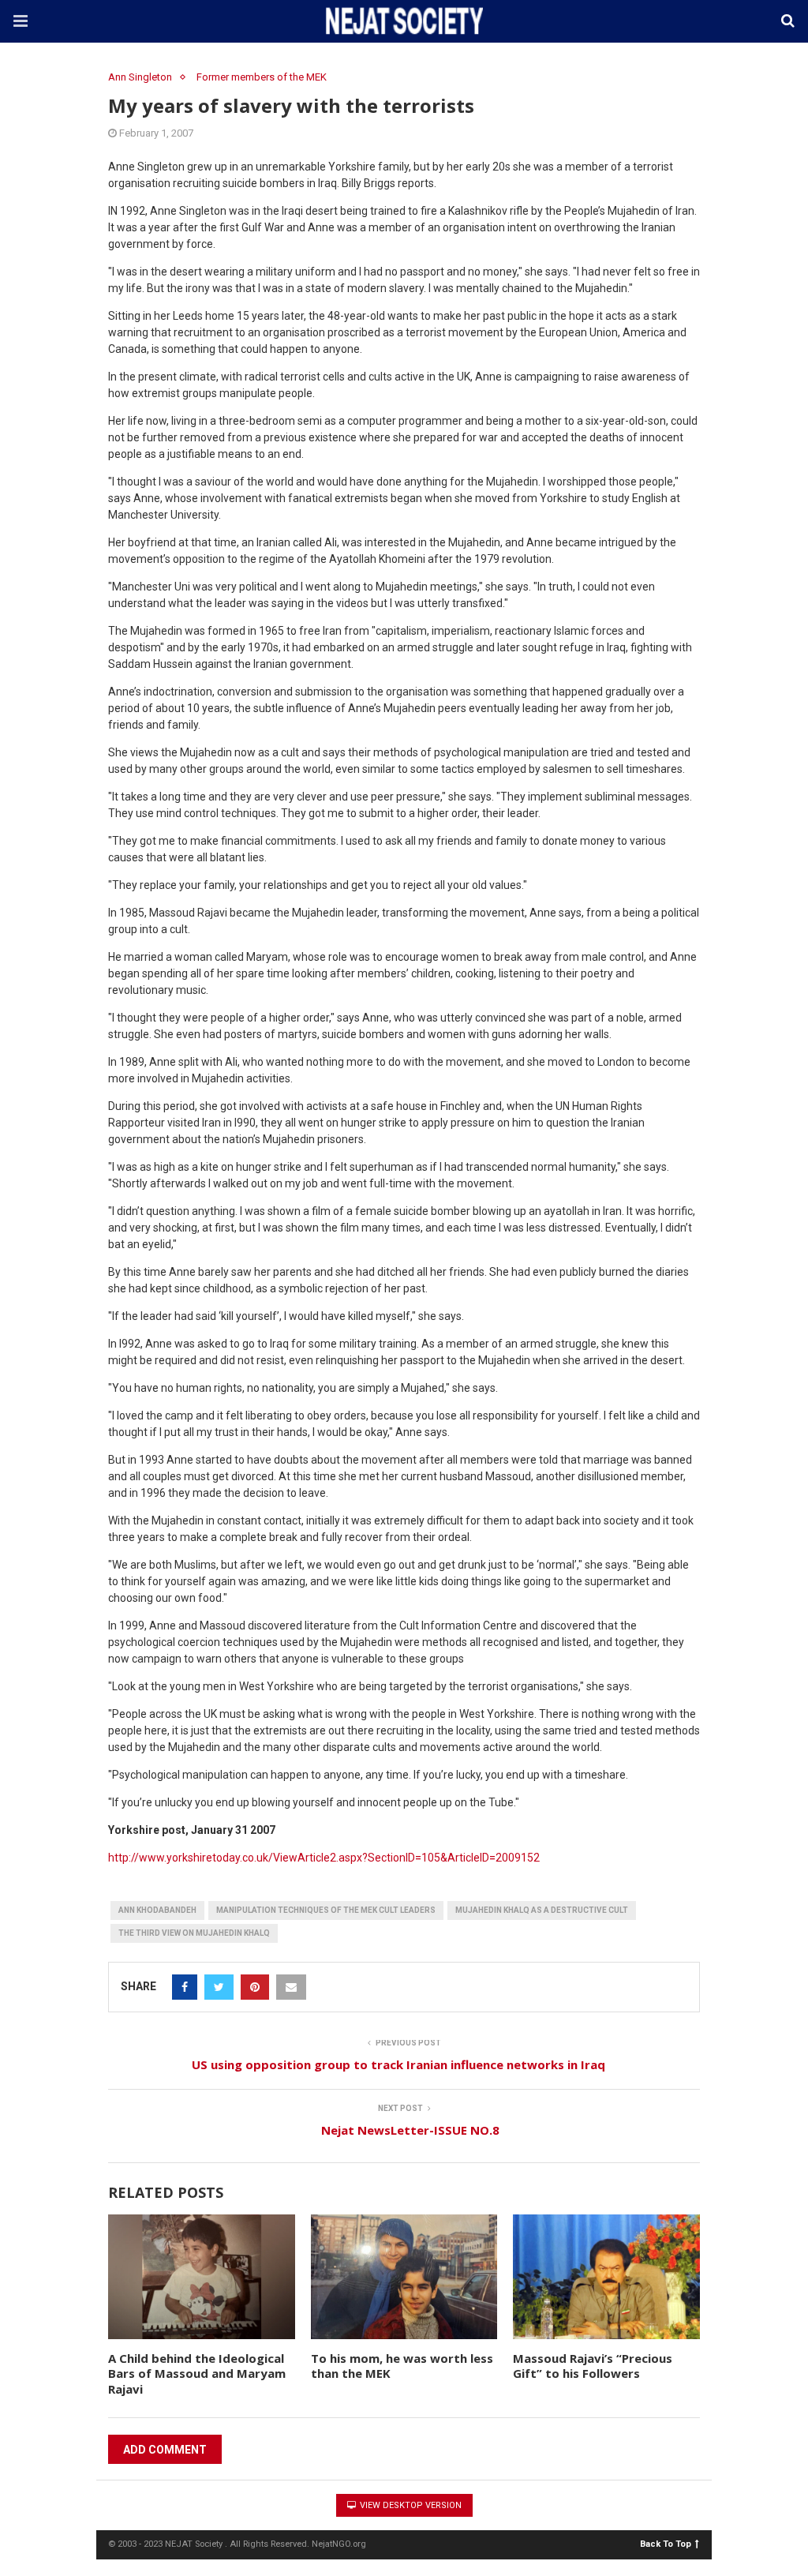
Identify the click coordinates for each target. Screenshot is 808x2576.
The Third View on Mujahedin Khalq (194, 1933)
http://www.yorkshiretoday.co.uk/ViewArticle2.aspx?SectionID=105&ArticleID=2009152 (324, 1858)
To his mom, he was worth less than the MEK (402, 2366)
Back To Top (666, 2543)
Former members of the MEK (262, 77)
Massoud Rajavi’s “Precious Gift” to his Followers (593, 2366)
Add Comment (165, 2450)
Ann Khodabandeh (157, 1910)
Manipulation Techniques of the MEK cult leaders (326, 1910)
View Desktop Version (410, 2505)
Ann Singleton (140, 77)
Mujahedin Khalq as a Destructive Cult (542, 1910)
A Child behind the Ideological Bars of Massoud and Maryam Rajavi (197, 2374)
